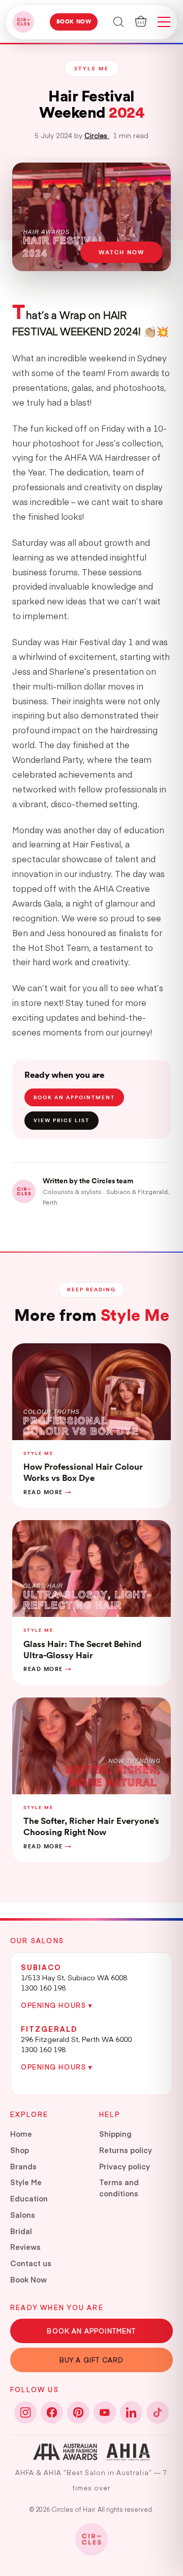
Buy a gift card (92, 2360)
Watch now (121, 252)
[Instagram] (25, 2412)
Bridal (21, 2231)
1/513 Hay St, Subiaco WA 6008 (74, 1977)
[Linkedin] (131, 2412)
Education (29, 2198)
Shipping (115, 2134)
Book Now (74, 22)
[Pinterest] (78, 2412)
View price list (62, 1120)
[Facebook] (52, 2412)
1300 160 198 (43, 1987)
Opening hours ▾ (57, 2005)
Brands (23, 2166)
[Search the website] (119, 21)
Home (21, 2134)
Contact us (31, 2263)
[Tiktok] (158, 2412)
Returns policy (126, 2150)
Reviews (25, 2247)
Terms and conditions (119, 2188)
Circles (97, 135)
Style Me (26, 2182)
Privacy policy (125, 2166)
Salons (23, 2215)
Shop (20, 2150)
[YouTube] (105, 2412)
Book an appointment (74, 1097)
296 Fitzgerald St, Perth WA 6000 (76, 2039)
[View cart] (141, 21)
